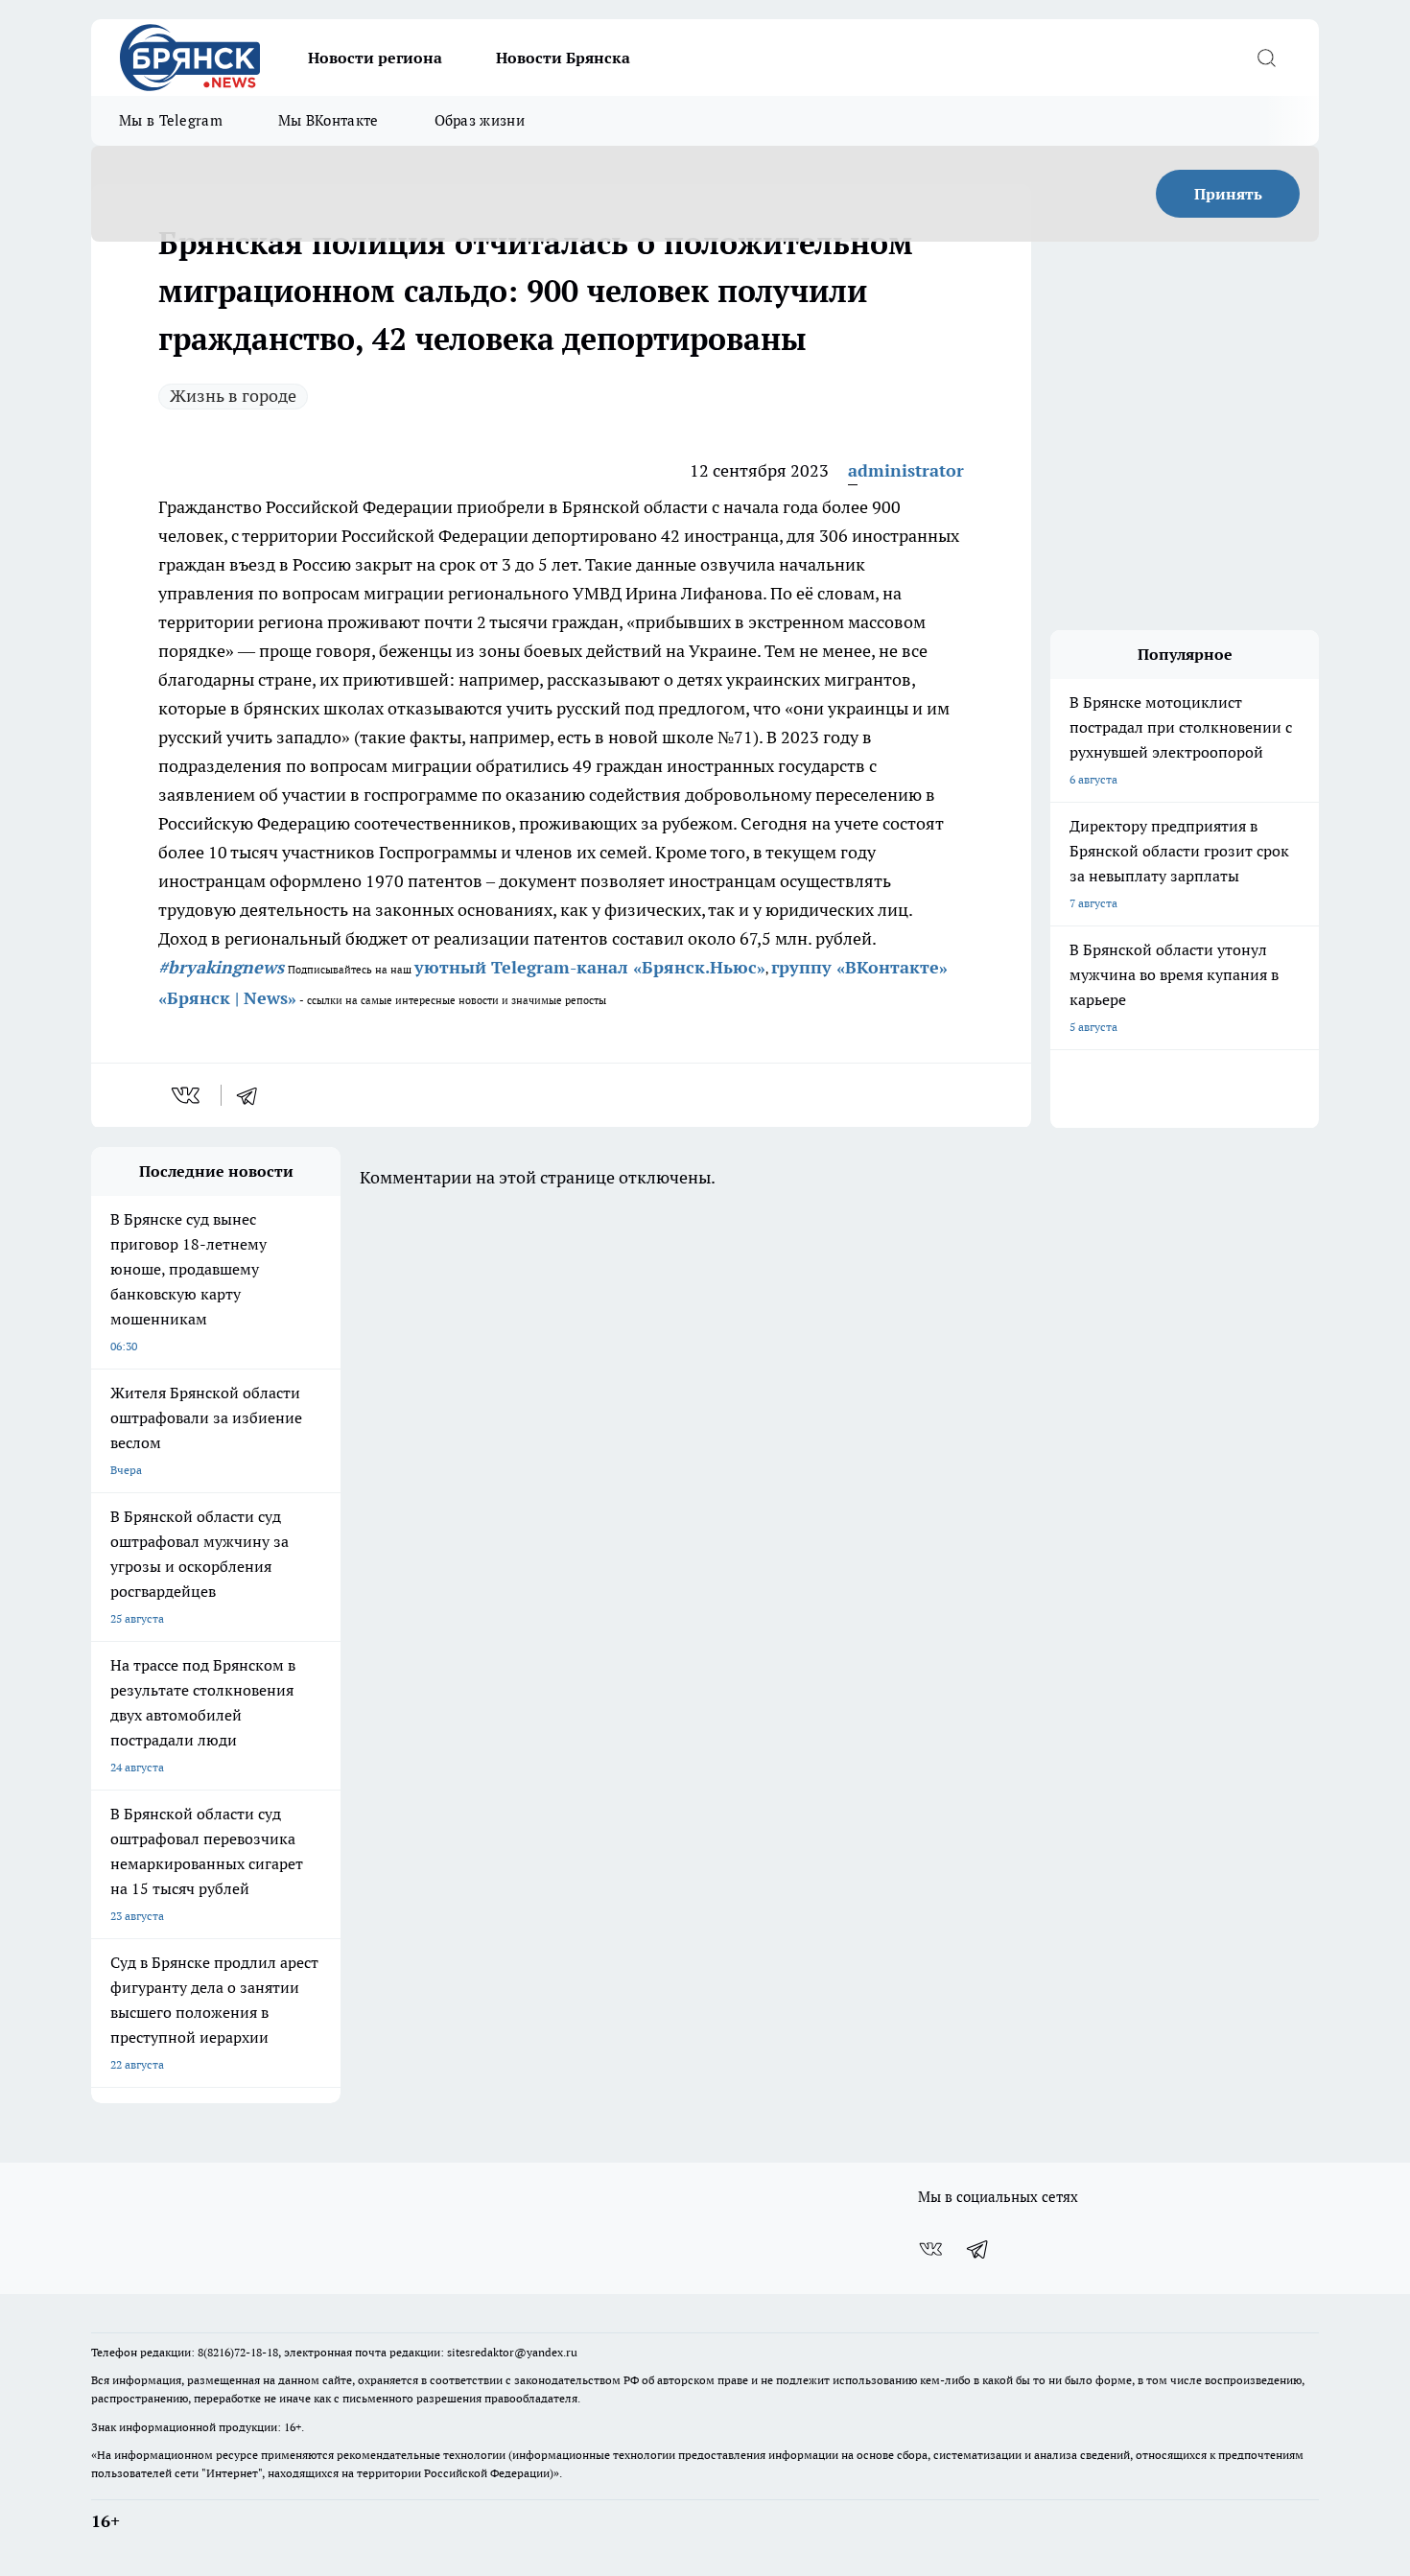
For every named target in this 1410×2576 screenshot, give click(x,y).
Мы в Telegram (171, 120)
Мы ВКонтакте (329, 120)
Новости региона (375, 58)
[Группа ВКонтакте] (930, 2249)
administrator (906, 470)
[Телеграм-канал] (978, 2249)
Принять (1228, 194)
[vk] (188, 1095)
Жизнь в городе (233, 396)
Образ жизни (480, 120)
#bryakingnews (221, 967)
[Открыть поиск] (1266, 58)
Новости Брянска (563, 58)
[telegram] (253, 1095)
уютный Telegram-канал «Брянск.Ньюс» (590, 967)
